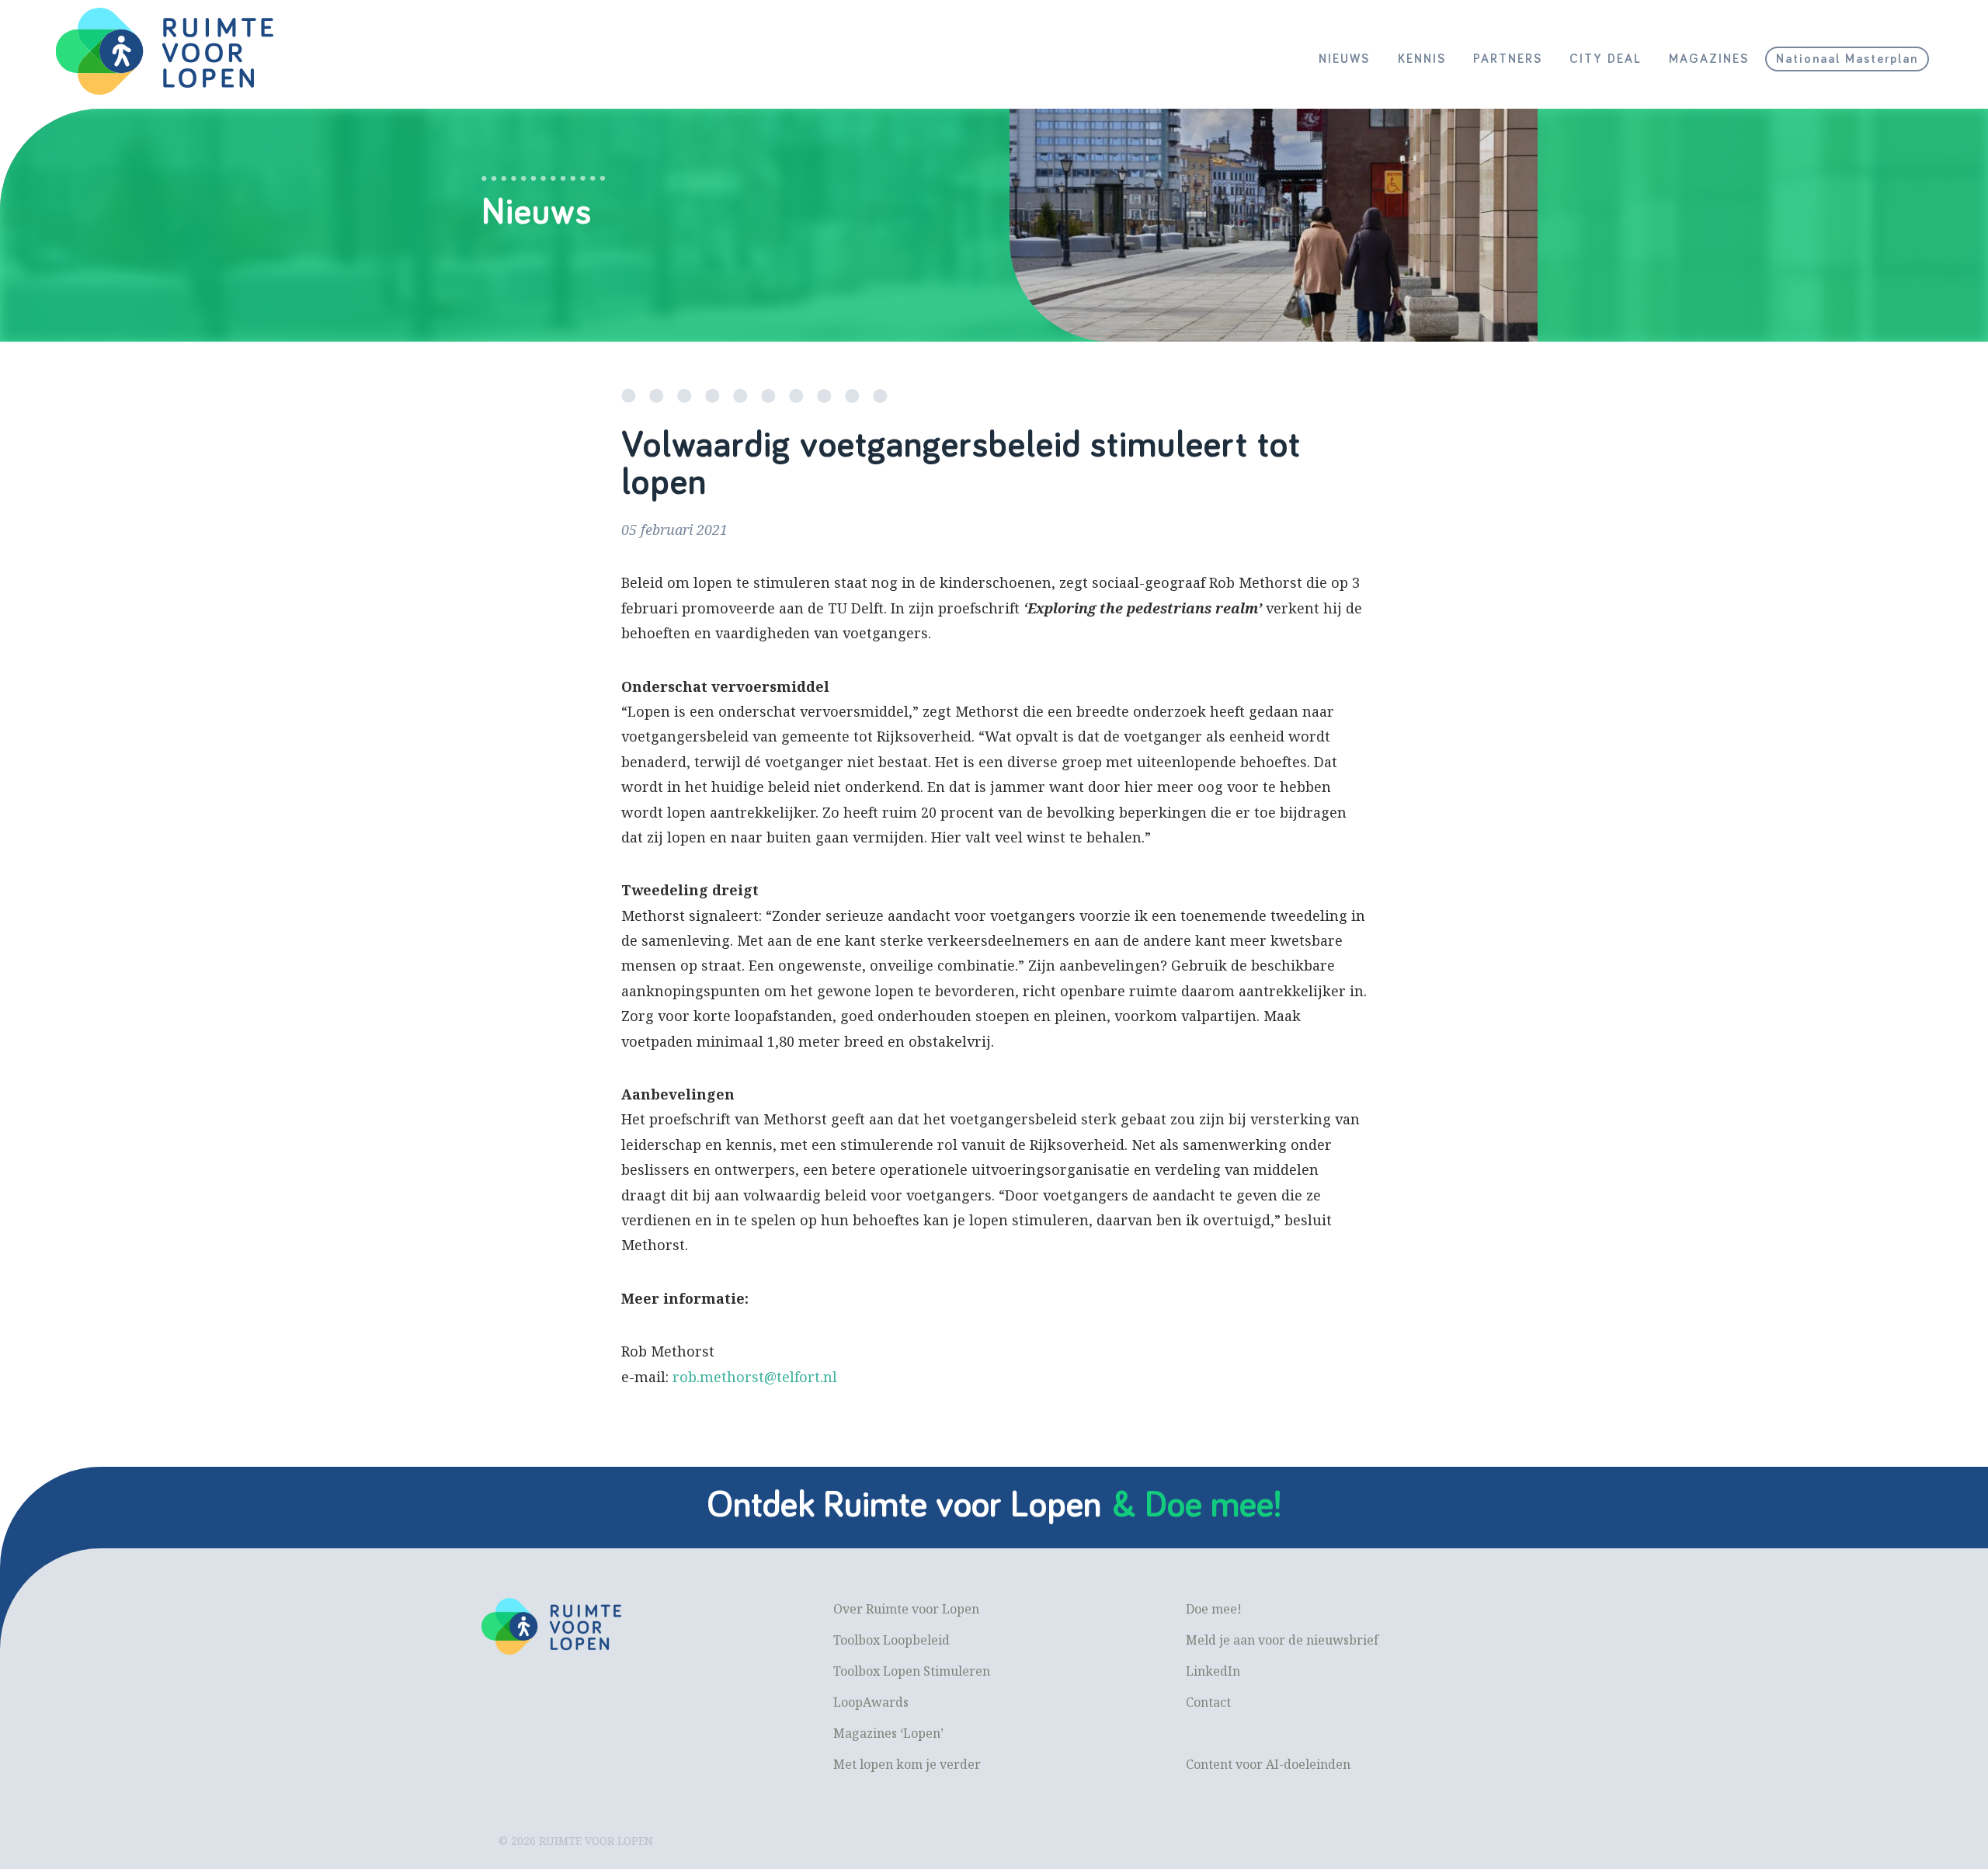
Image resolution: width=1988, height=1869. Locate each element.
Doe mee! (1214, 1609)
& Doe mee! (1197, 1506)
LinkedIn (1213, 1671)
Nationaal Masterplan (1847, 59)
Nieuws (1344, 59)
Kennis (1422, 59)
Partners (1508, 59)
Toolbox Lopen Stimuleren (912, 1671)
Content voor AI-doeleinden (1268, 1764)
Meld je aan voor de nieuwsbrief (1282, 1640)
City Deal (1606, 59)
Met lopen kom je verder (907, 1764)
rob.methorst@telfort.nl (755, 1377)
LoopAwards (871, 1702)
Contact (1208, 1702)
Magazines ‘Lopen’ (888, 1733)
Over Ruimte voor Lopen (906, 1609)
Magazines (1709, 59)
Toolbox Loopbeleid (891, 1640)
